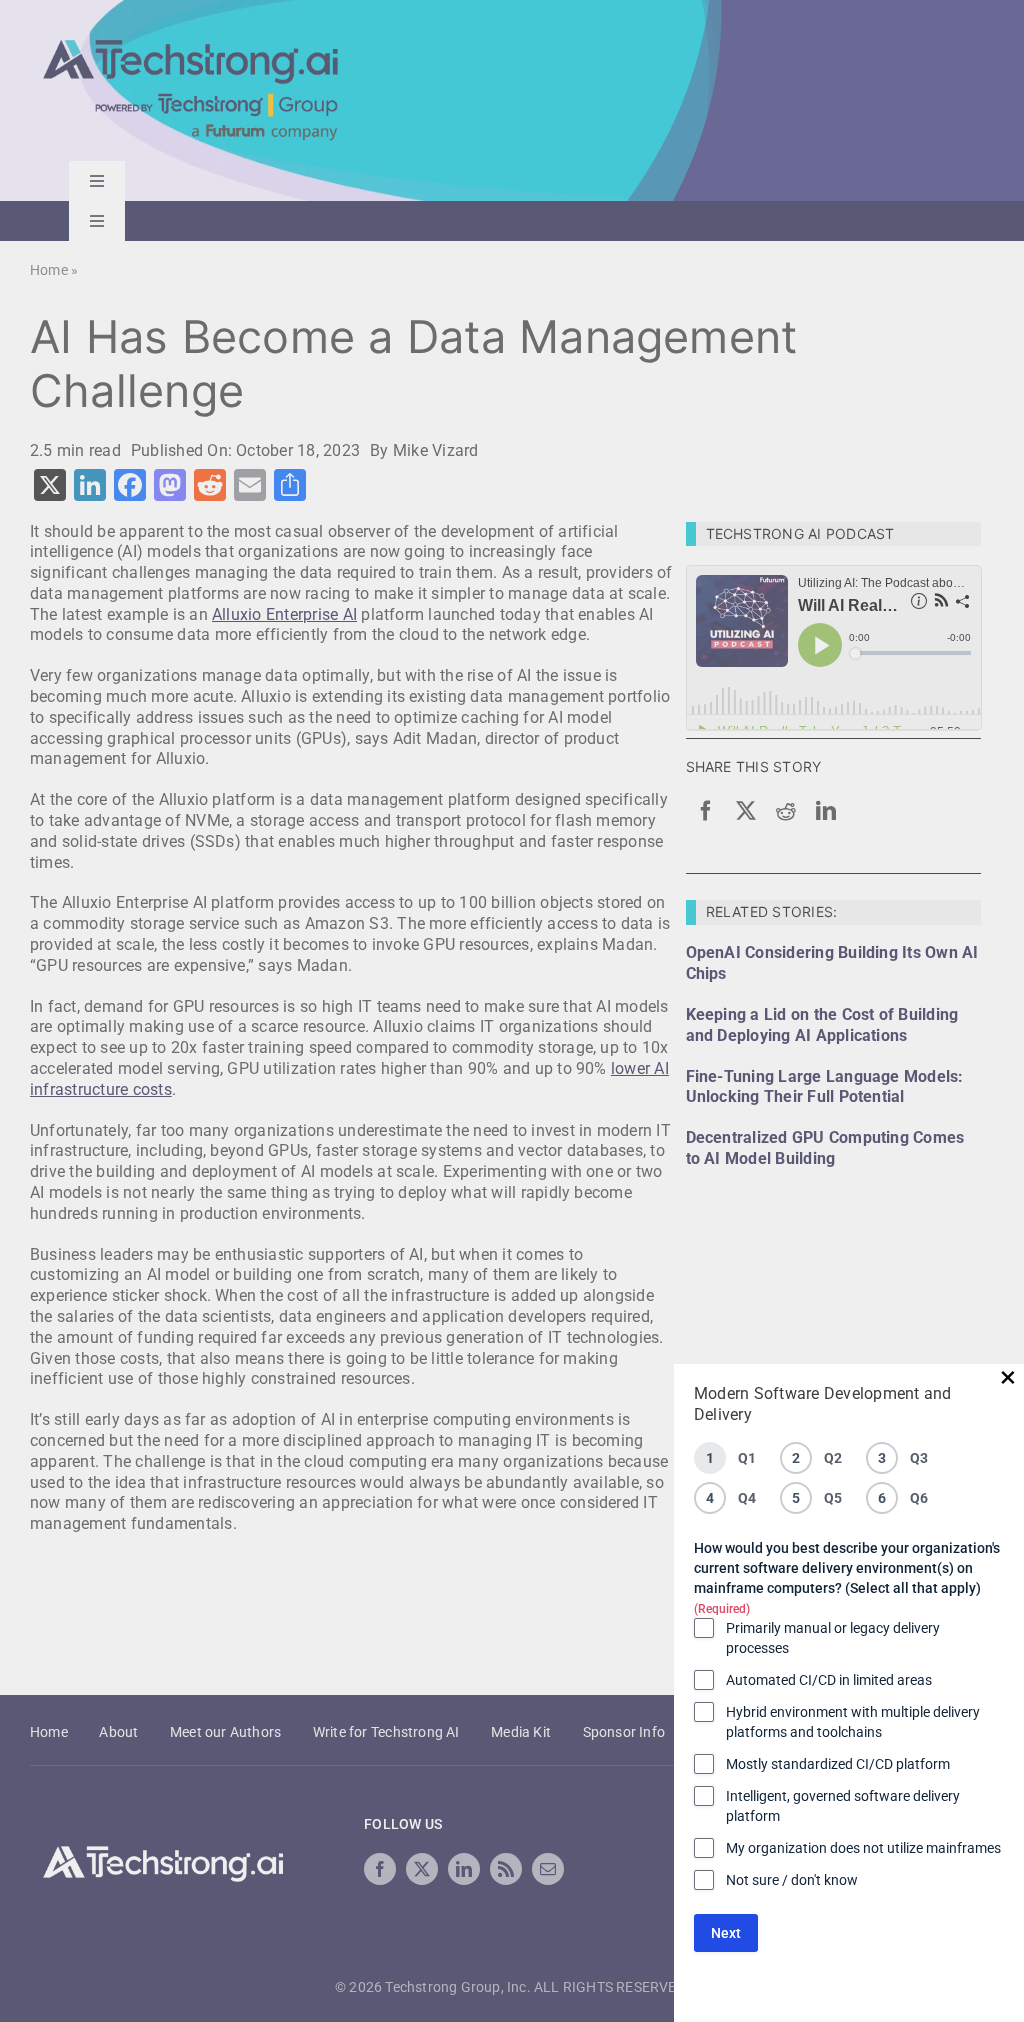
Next (726, 1933)
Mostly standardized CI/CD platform (838, 1764)
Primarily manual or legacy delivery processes (833, 1638)
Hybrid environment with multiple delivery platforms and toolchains (853, 1722)
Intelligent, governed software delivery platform (843, 1806)
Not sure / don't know (792, 1880)
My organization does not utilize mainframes (863, 1848)
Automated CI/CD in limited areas (829, 1680)
